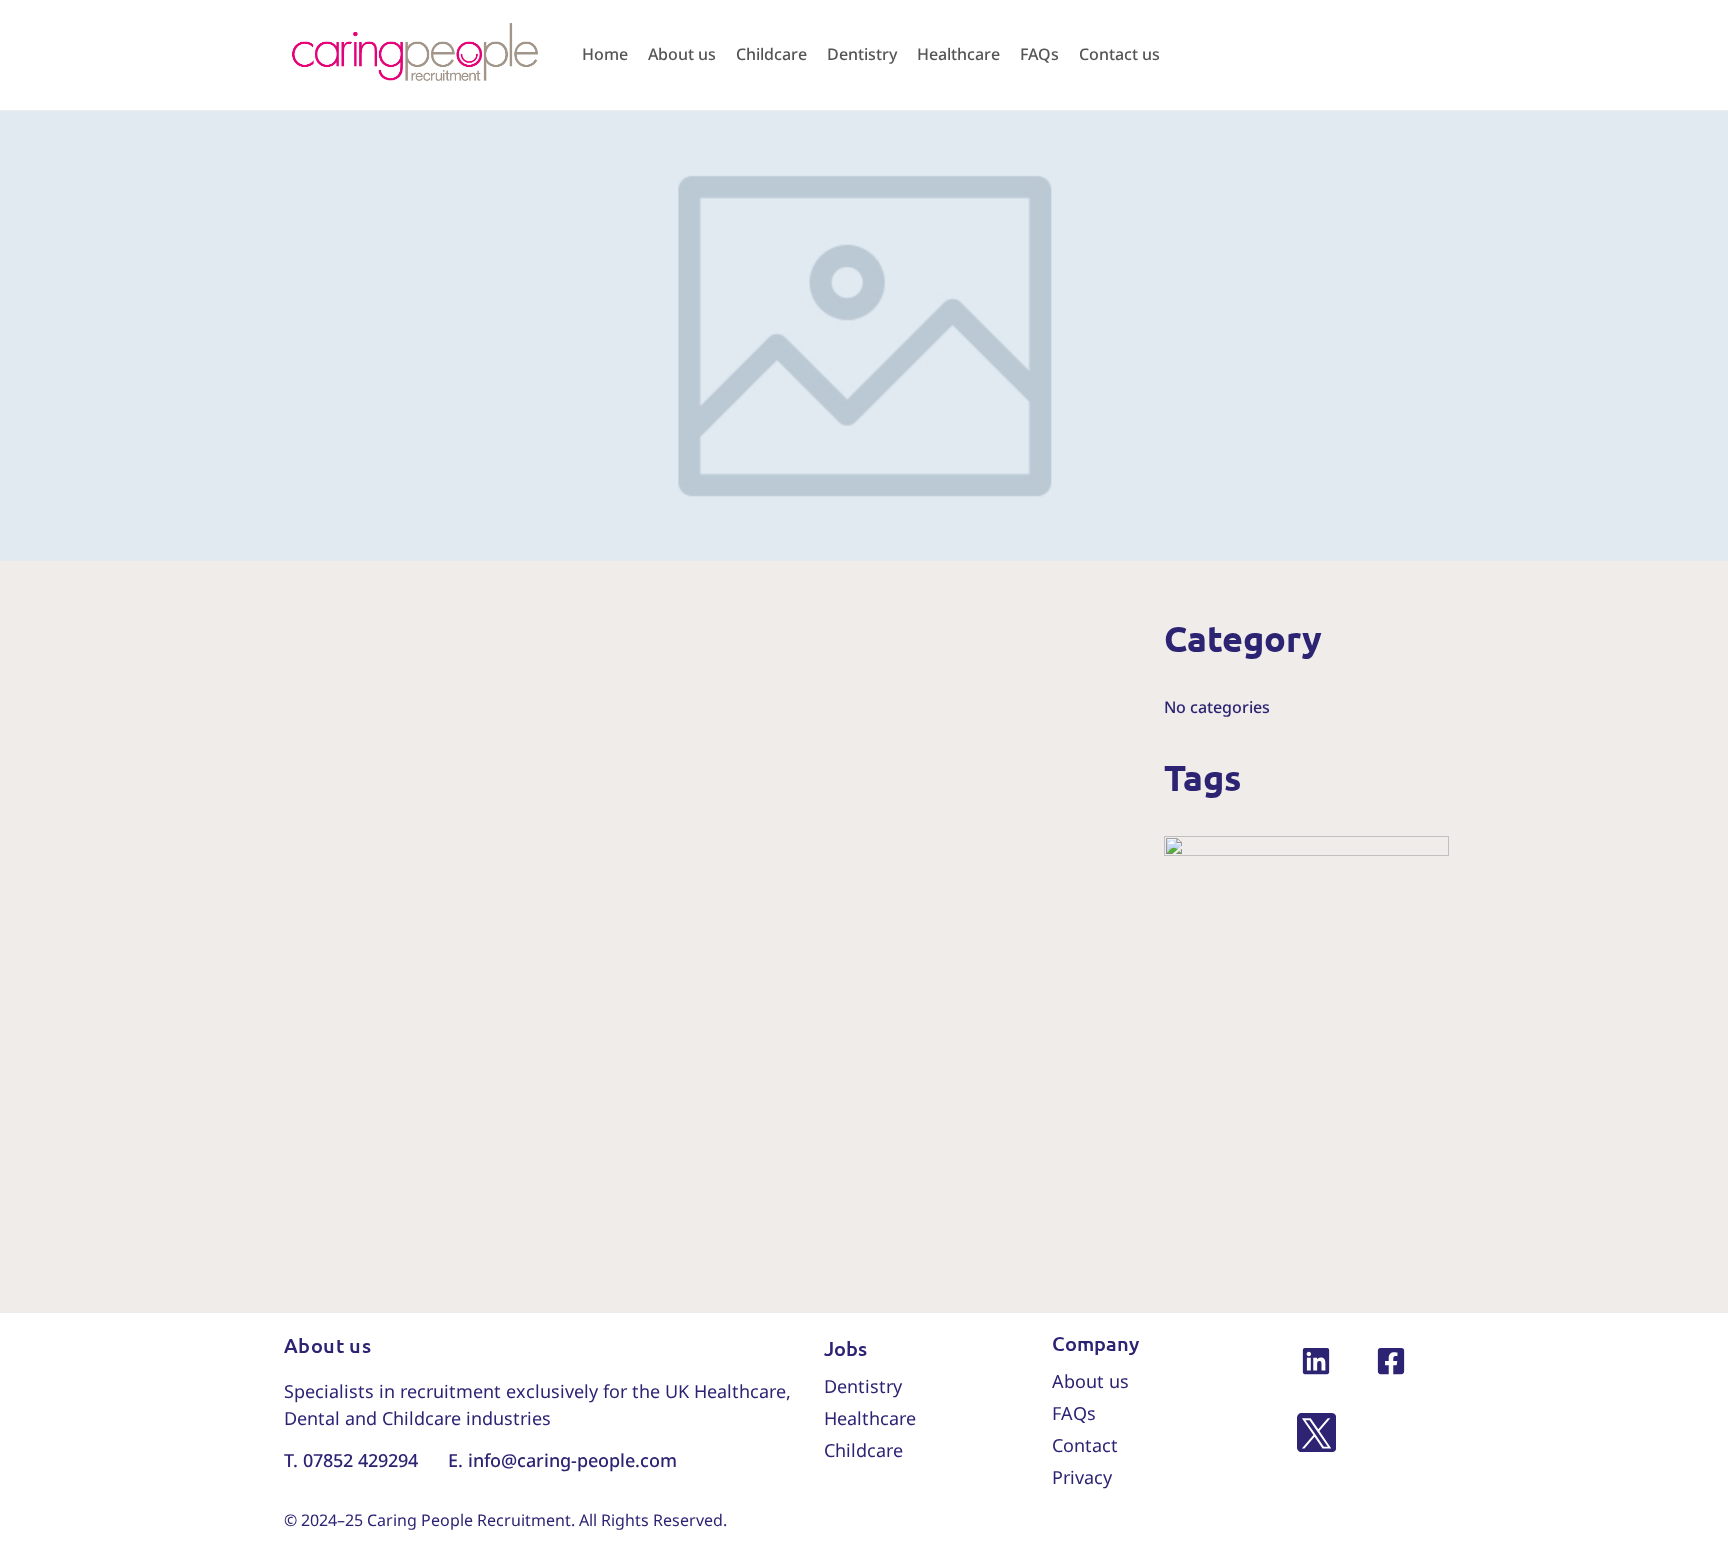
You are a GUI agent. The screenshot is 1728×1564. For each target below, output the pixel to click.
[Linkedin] (1316, 1360)
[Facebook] (1391, 1360)
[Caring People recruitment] (414, 53)
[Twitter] (1316, 1435)
